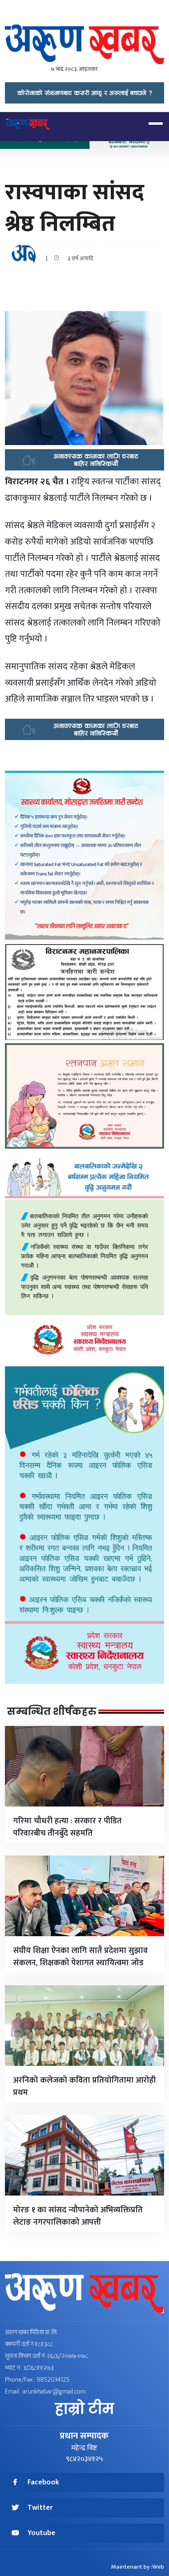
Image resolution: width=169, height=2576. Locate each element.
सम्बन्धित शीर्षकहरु (52, 1712)
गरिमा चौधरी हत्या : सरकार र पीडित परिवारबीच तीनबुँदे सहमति (67, 1827)
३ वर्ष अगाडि (79, 258)
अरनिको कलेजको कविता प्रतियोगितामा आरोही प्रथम (84, 2086)
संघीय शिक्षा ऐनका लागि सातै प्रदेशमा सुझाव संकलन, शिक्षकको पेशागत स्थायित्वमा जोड (80, 1957)
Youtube (41, 2533)
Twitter (40, 2508)
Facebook (43, 2483)
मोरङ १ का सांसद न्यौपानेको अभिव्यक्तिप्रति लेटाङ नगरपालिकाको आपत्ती (78, 2216)
